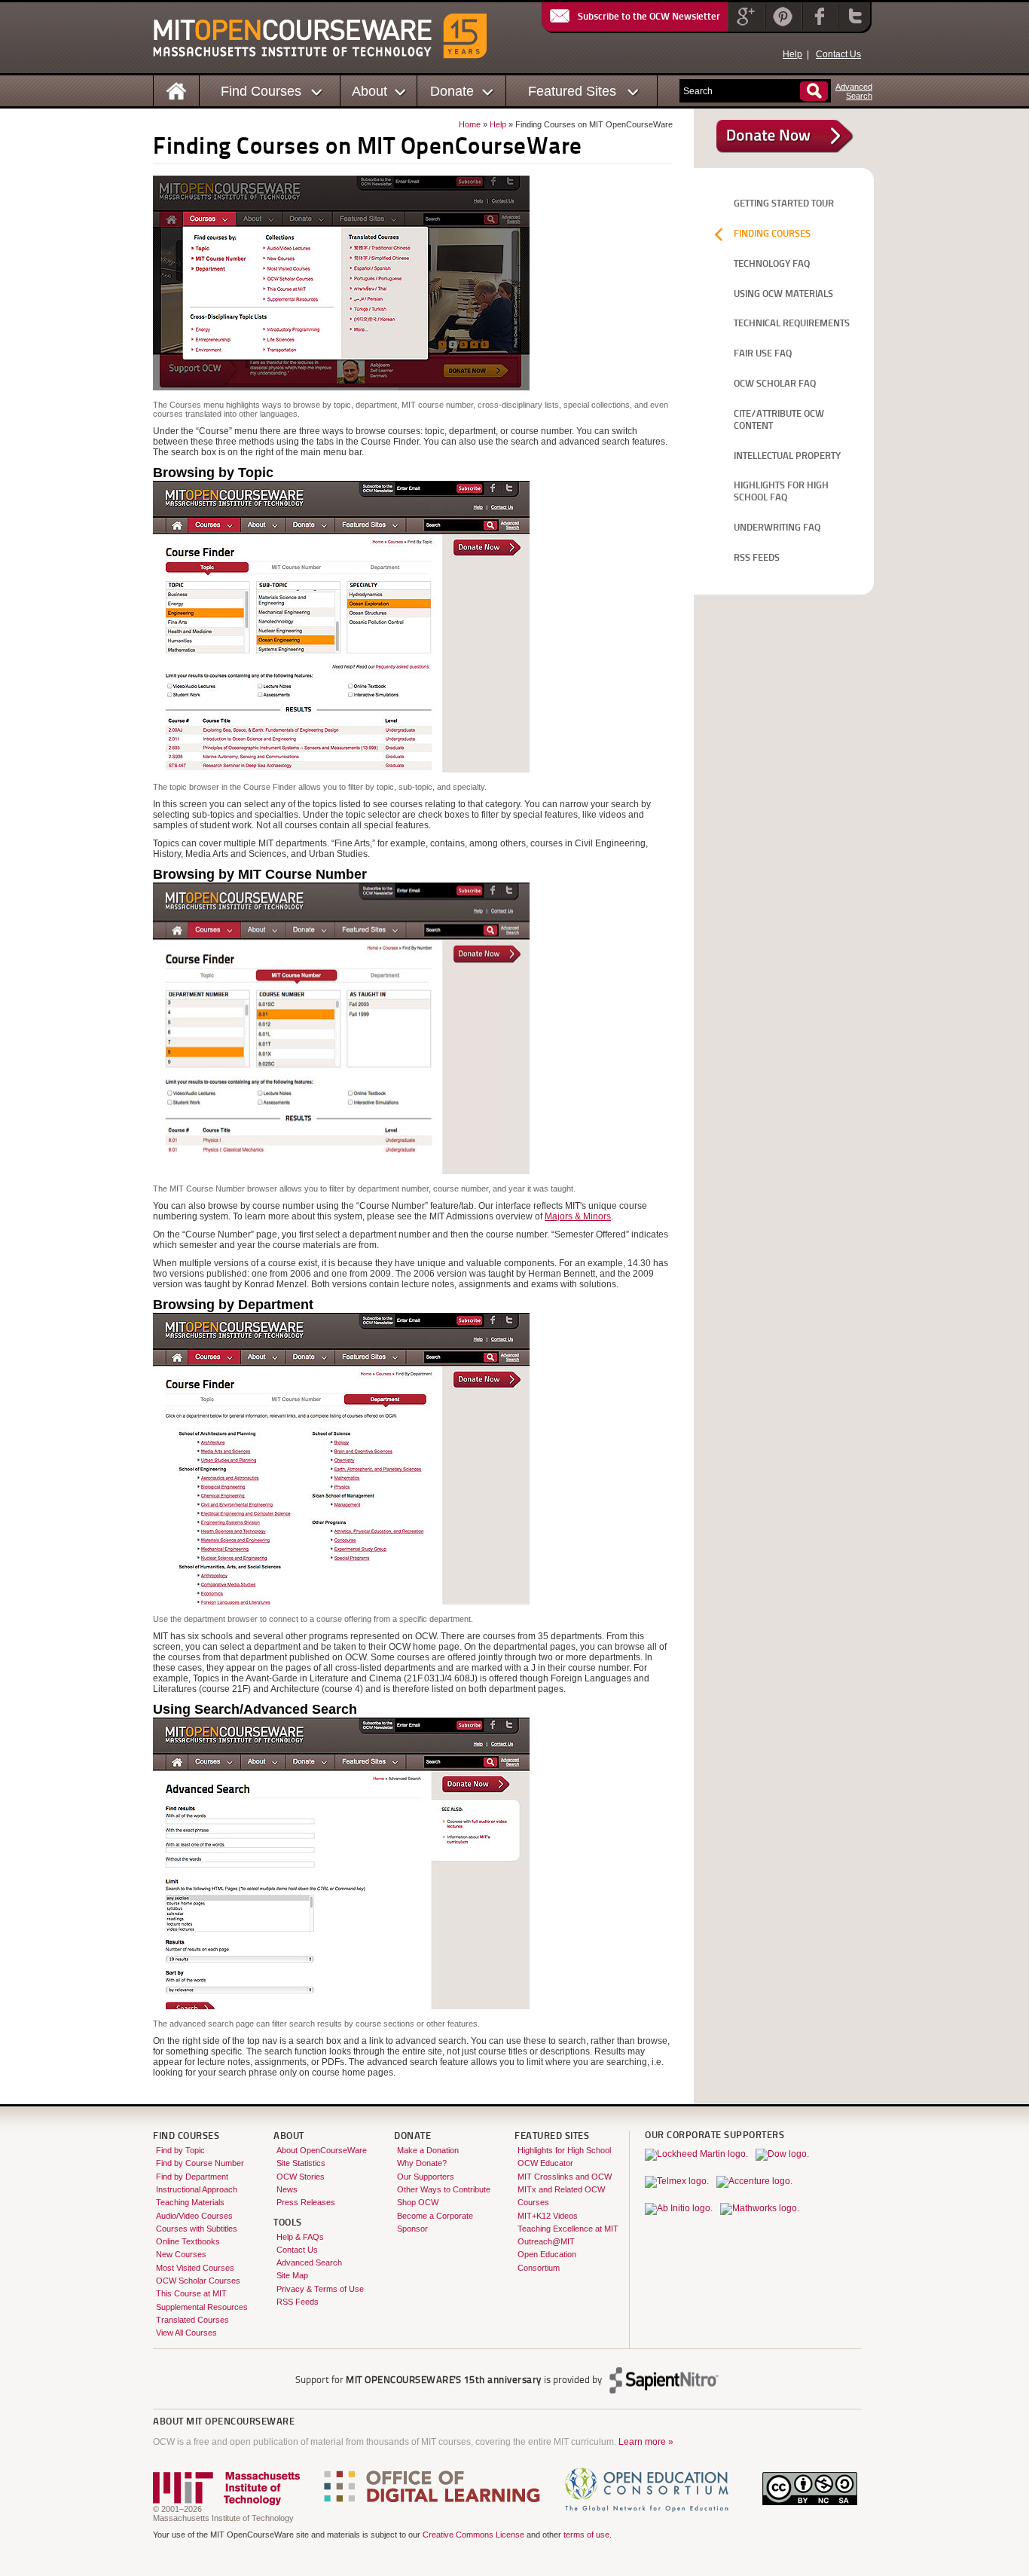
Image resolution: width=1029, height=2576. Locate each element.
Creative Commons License (473, 2535)
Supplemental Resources (202, 2307)
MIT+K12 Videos (548, 2216)
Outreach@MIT (546, 2241)
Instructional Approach (197, 2189)
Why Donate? (422, 2163)
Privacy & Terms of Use (320, 2289)
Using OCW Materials (783, 294)
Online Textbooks (188, 2241)
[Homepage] (177, 90)
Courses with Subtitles (197, 2229)
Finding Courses (772, 234)
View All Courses (186, 2333)
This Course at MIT (191, 2293)
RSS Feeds (757, 558)
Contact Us (838, 54)
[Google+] (745, 26)
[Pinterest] (782, 26)
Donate (452, 91)
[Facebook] (818, 26)
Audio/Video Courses (194, 2216)
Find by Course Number (200, 2163)
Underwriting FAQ (777, 528)
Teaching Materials (190, 2202)
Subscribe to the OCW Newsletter (649, 17)
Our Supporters (426, 2177)
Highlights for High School (564, 2150)
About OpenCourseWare (322, 2150)
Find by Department (192, 2177)
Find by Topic (180, 2150)
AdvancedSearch (854, 91)
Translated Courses (192, 2320)
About (369, 91)
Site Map (292, 2275)
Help (792, 54)
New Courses (181, 2254)
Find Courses (261, 91)
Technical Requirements (792, 324)
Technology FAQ (772, 264)
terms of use (586, 2535)
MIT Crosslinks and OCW (565, 2177)
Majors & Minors (578, 1216)
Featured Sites (572, 91)
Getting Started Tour (784, 204)
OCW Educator (545, 2163)
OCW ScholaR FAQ (775, 384)
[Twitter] (853, 26)
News (287, 2189)
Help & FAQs (300, 2237)
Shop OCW (418, 2202)
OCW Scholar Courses (198, 2281)
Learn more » (646, 2442)
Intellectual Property (787, 456)
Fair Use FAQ (763, 354)
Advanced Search (309, 2262)
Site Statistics (301, 2163)
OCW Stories (301, 2177)
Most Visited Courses (195, 2268)
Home (470, 124)
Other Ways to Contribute (444, 2189)
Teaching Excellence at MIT (568, 2229)
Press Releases (306, 2202)
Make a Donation (428, 2150)
